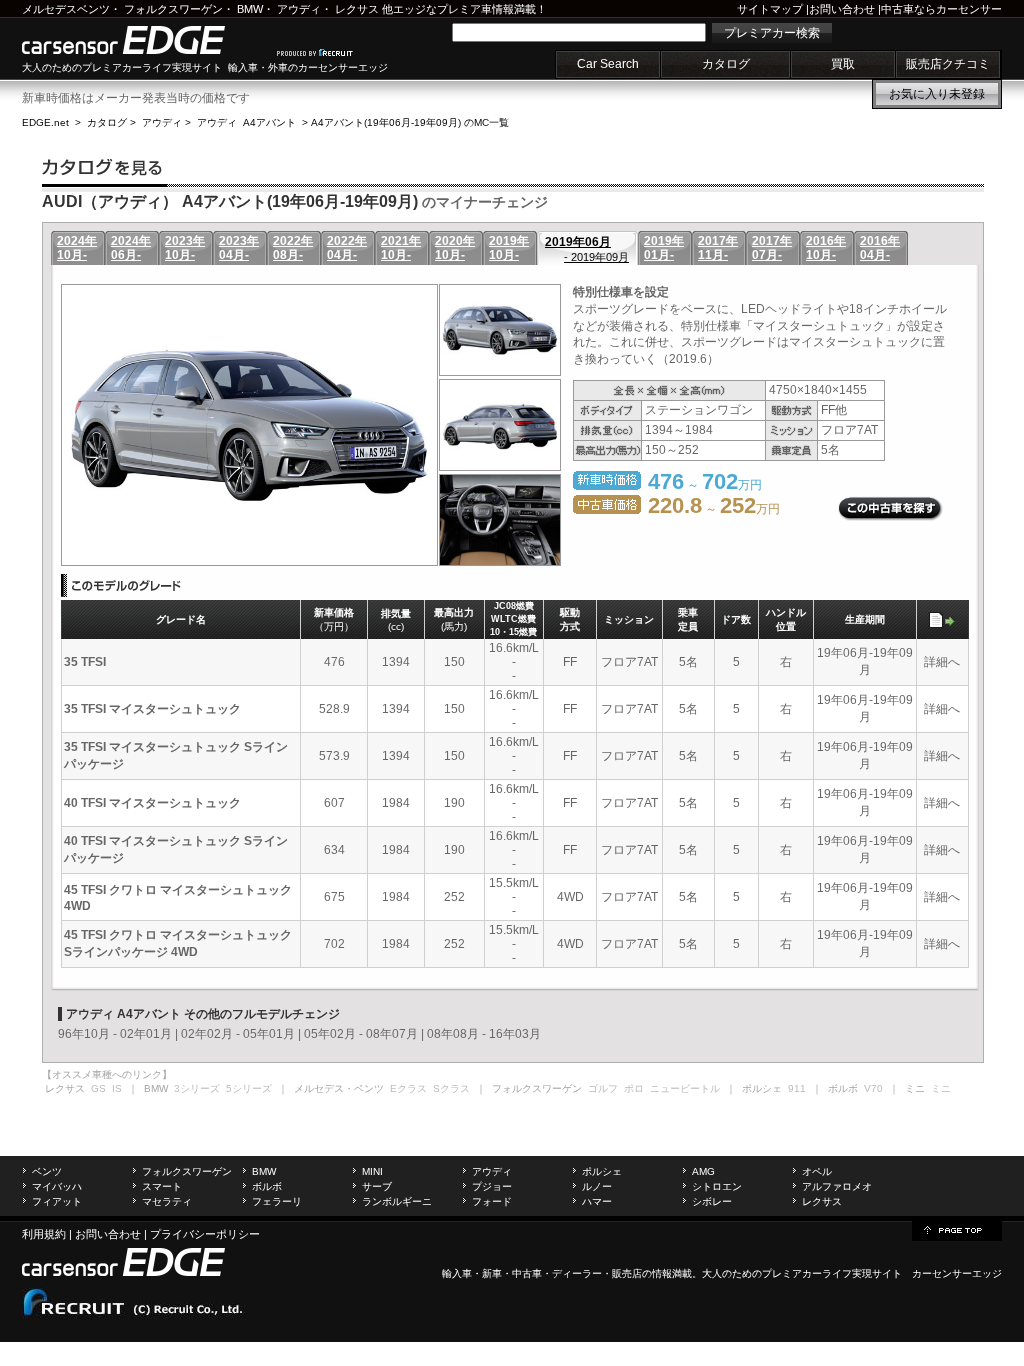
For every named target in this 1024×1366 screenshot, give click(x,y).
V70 (873, 1088)
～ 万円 (714, 509)
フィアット (57, 1201)
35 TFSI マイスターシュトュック (152, 709)
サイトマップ (770, 9)
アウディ (299, 9)
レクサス (357, 9)
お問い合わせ (842, 9)
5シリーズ (249, 1088)
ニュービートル (685, 1088)
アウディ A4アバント (246, 122)
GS (98, 1088)
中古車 (527, 1273)
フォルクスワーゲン (173, 9)
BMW (250, 9)
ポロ (634, 1088)
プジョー (492, 1186)
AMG (703, 1171)
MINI (372, 1171)
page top (957, 1229)
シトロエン (717, 1186)
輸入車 (457, 1273)
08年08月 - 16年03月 (484, 1034)
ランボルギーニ (397, 1201)
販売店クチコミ (948, 64)
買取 (843, 64)
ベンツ (47, 1171)
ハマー (597, 1201)
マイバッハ (57, 1186)
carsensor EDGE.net (144, 40)
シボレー (712, 1201)
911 (797, 1088)
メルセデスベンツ (66, 9)
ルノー (597, 1186)
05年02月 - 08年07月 (361, 1034)
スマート (162, 1186)
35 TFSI (85, 662)
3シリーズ (197, 1088)
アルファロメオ (837, 1186)
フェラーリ (277, 1201)
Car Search (608, 64)
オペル (817, 1171)
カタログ (726, 64)
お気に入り (937, 94)
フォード (492, 1201)
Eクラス (408, 1088)
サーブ (377, 1186)
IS (117, 1088)
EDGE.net (45, 122)
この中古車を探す (890, 509)
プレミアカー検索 (772, 33)
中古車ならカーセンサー (941, 9)
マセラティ (167, 1201)
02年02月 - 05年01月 (238, 1034)
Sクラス (451, 1088)
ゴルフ (603, 1088)
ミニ (941, 1088)
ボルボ (267, 1186)
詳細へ (942, 662)
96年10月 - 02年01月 (115, 1034)
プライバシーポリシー (205, 1234)
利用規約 (44, 1234)
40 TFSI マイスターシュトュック (152, 803)
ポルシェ (602, 1171)
